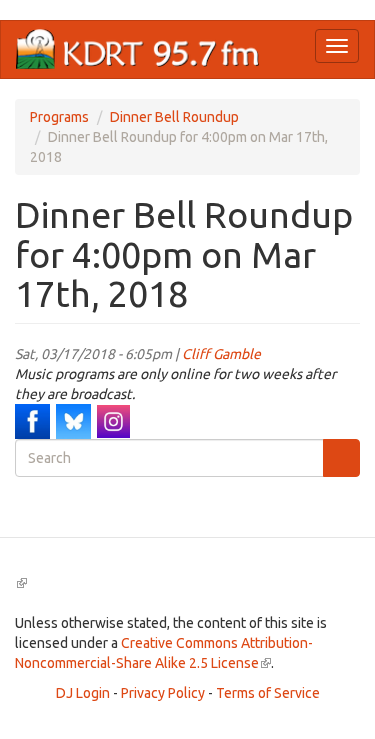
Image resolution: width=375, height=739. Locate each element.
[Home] (138, 49)
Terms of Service (268, 693)
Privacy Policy (163, 693)
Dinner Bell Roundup (174, 117)
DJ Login (83, 693)
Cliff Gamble (221, 354)
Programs (59, 117)
